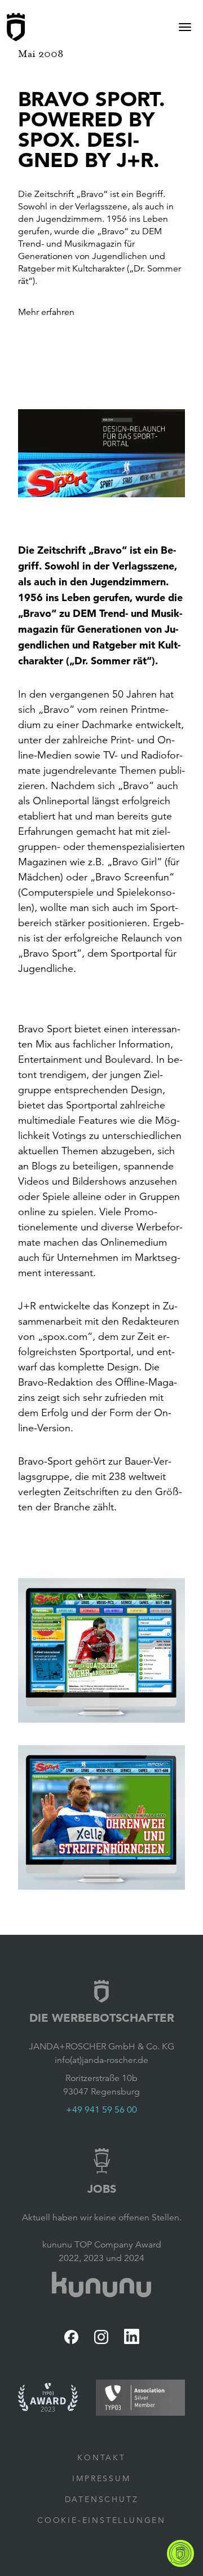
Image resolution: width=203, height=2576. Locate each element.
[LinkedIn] (132, 2336)
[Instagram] (101, 2337)
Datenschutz (102, 2499)
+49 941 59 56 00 (101, 2110)
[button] (101, 453)
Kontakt (101, 2457)
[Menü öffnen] (185, 27)
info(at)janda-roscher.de (101, 2060)
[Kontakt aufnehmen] (180, 2553)
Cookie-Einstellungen (101, 2520)
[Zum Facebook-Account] (71, 2337)
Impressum (101, 2478)
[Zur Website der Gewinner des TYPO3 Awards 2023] (48, 2397)
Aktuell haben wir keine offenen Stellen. (102, 2218)
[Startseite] (16, 27)
